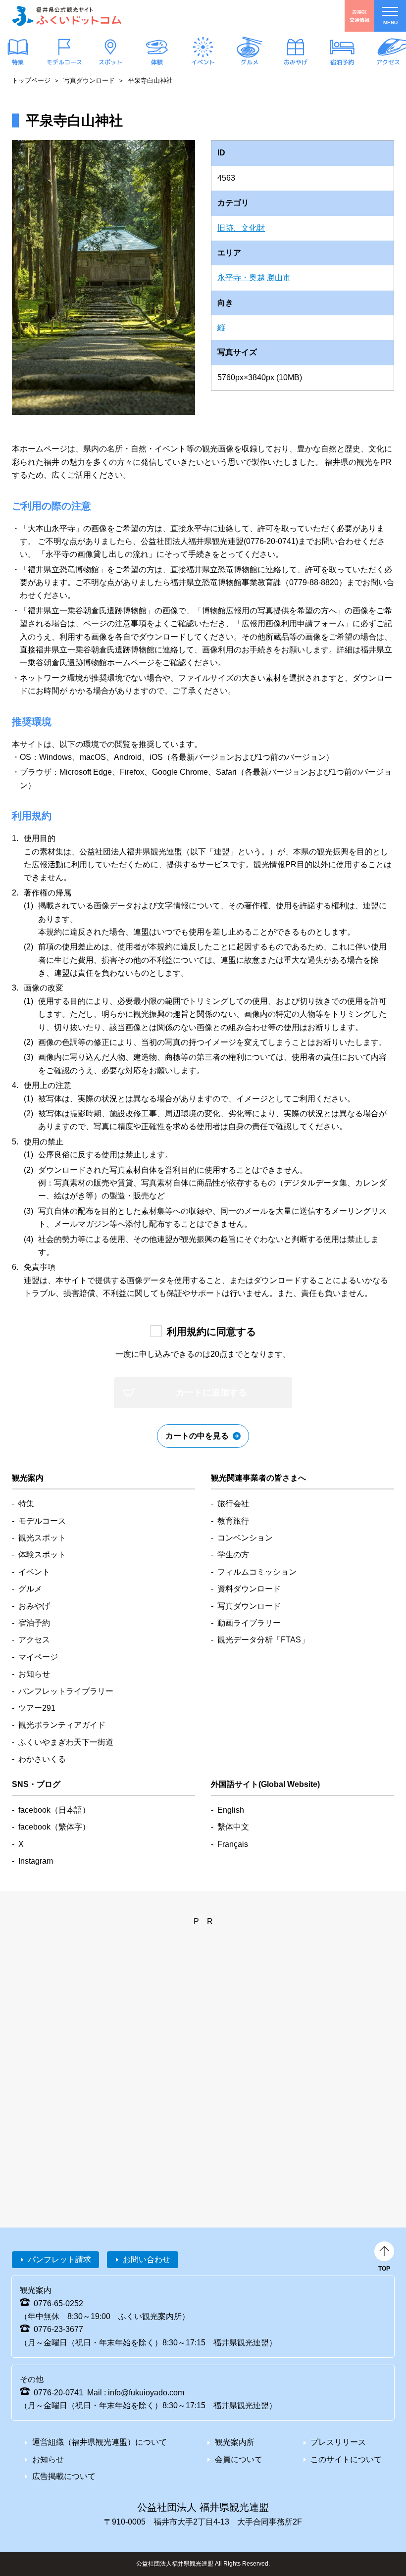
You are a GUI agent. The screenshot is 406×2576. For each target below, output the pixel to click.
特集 (18, 62)
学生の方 (233, 1555)
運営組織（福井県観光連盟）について (100, 2442)
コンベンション (245, 1538)
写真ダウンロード (89, 80)
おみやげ (296, 62)
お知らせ (34, 1674)
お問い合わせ (147, 2259)
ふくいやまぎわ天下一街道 (66, 1742)
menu (390, 23)
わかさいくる (42, 1759)
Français (233, 1844)
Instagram (36, 1861)
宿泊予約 (342, 62)
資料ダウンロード (249, 1589)
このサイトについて (346, 2459)
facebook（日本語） (54, 1810)
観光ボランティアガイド (62, 1725)
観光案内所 (235, 2442)
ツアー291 (37, 1708)
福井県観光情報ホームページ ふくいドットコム (67, 16)
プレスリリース (338, 2442)
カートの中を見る (197, 1436)
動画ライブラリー (249, 1623)
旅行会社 (233, 1504)
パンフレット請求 (59, 2259)
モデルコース (64, 62)
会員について (239, 2459)
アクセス (388, 62)
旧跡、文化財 (241, 228)
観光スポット (42, 1538)
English (231, 1810)
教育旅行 (233, 1521)
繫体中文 (233, 1827)
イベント (203, 62)
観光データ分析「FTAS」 (263, 1640)
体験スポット (42, 1555)
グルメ (249, 62)
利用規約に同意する (211, 1332)
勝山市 (279, 277)
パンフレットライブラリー (66, 1691)
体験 (156, 62)
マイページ (38, 1657)
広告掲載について (64, 2476)
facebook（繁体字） (54, 1827)
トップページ (31, 80)
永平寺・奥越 (241, 277)
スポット (110, 62)
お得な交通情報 (359, 16)
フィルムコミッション (257, 1572)
